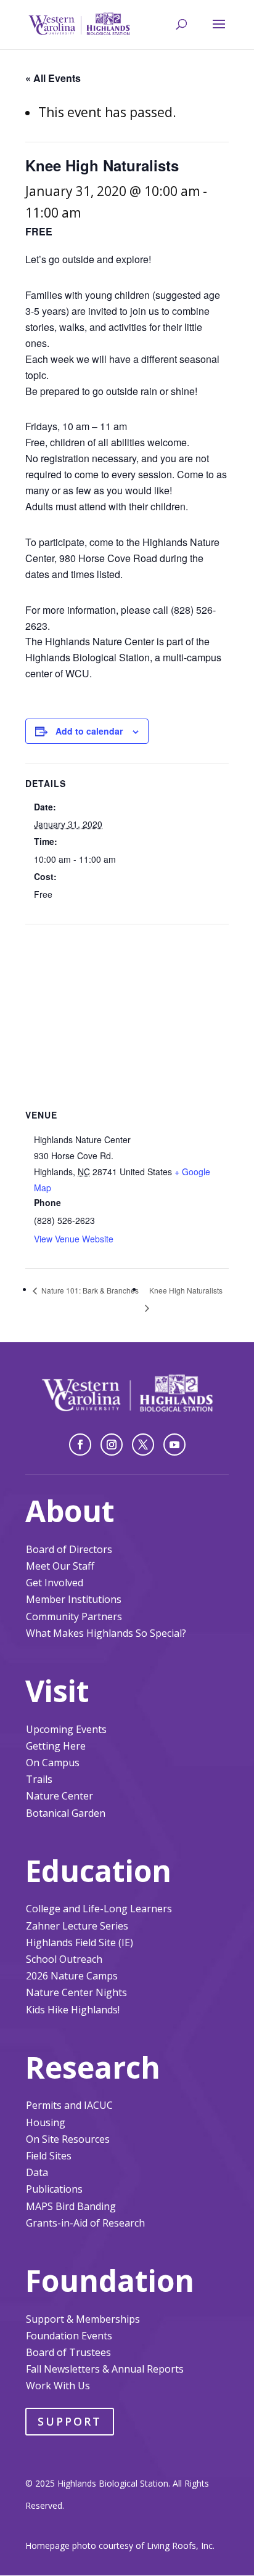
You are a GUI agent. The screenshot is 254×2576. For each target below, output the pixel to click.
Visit (57, 1691)
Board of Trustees (68, 2352)
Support (70, 2421)
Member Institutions (74, 1599)
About (70, 1511)
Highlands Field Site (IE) (80, 1942)
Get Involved (55, 1583)
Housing (46, 2122)
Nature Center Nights (76, 1992)
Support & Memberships (83, 2319)
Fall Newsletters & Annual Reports (105, 2369)
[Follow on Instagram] (112, 1445)
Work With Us (58, 2386)
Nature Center (59, 1796)
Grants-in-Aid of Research (85, 2223)
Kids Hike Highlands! (73, 2010)
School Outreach (64, 1959)
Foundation (110, 2280)
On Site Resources (68, 2139)
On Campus (53, 1763)
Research (93, 2067)
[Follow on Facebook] (80, 1445)
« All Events (53, 78)
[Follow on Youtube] (174, 1445)
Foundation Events (69, 2336)
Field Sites (49, 2156)
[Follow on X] (143, 1445)
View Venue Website (74, 1239)
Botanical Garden (66, 1813)
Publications (54, 2189)
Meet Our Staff (60, 1566)
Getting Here (56, 1746)
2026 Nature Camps (72, 1976)
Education (98, 1871)
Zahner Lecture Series (77, 1926)
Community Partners (74, 1616)
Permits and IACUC (69, 2105)
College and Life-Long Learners (99, 1909)
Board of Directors (69, 1549)
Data (37, 2172)
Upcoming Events (66, 1729)
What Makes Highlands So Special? (106, 1633)
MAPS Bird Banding (71, 2206)
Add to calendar (89, 731)
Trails (39, 1779)
